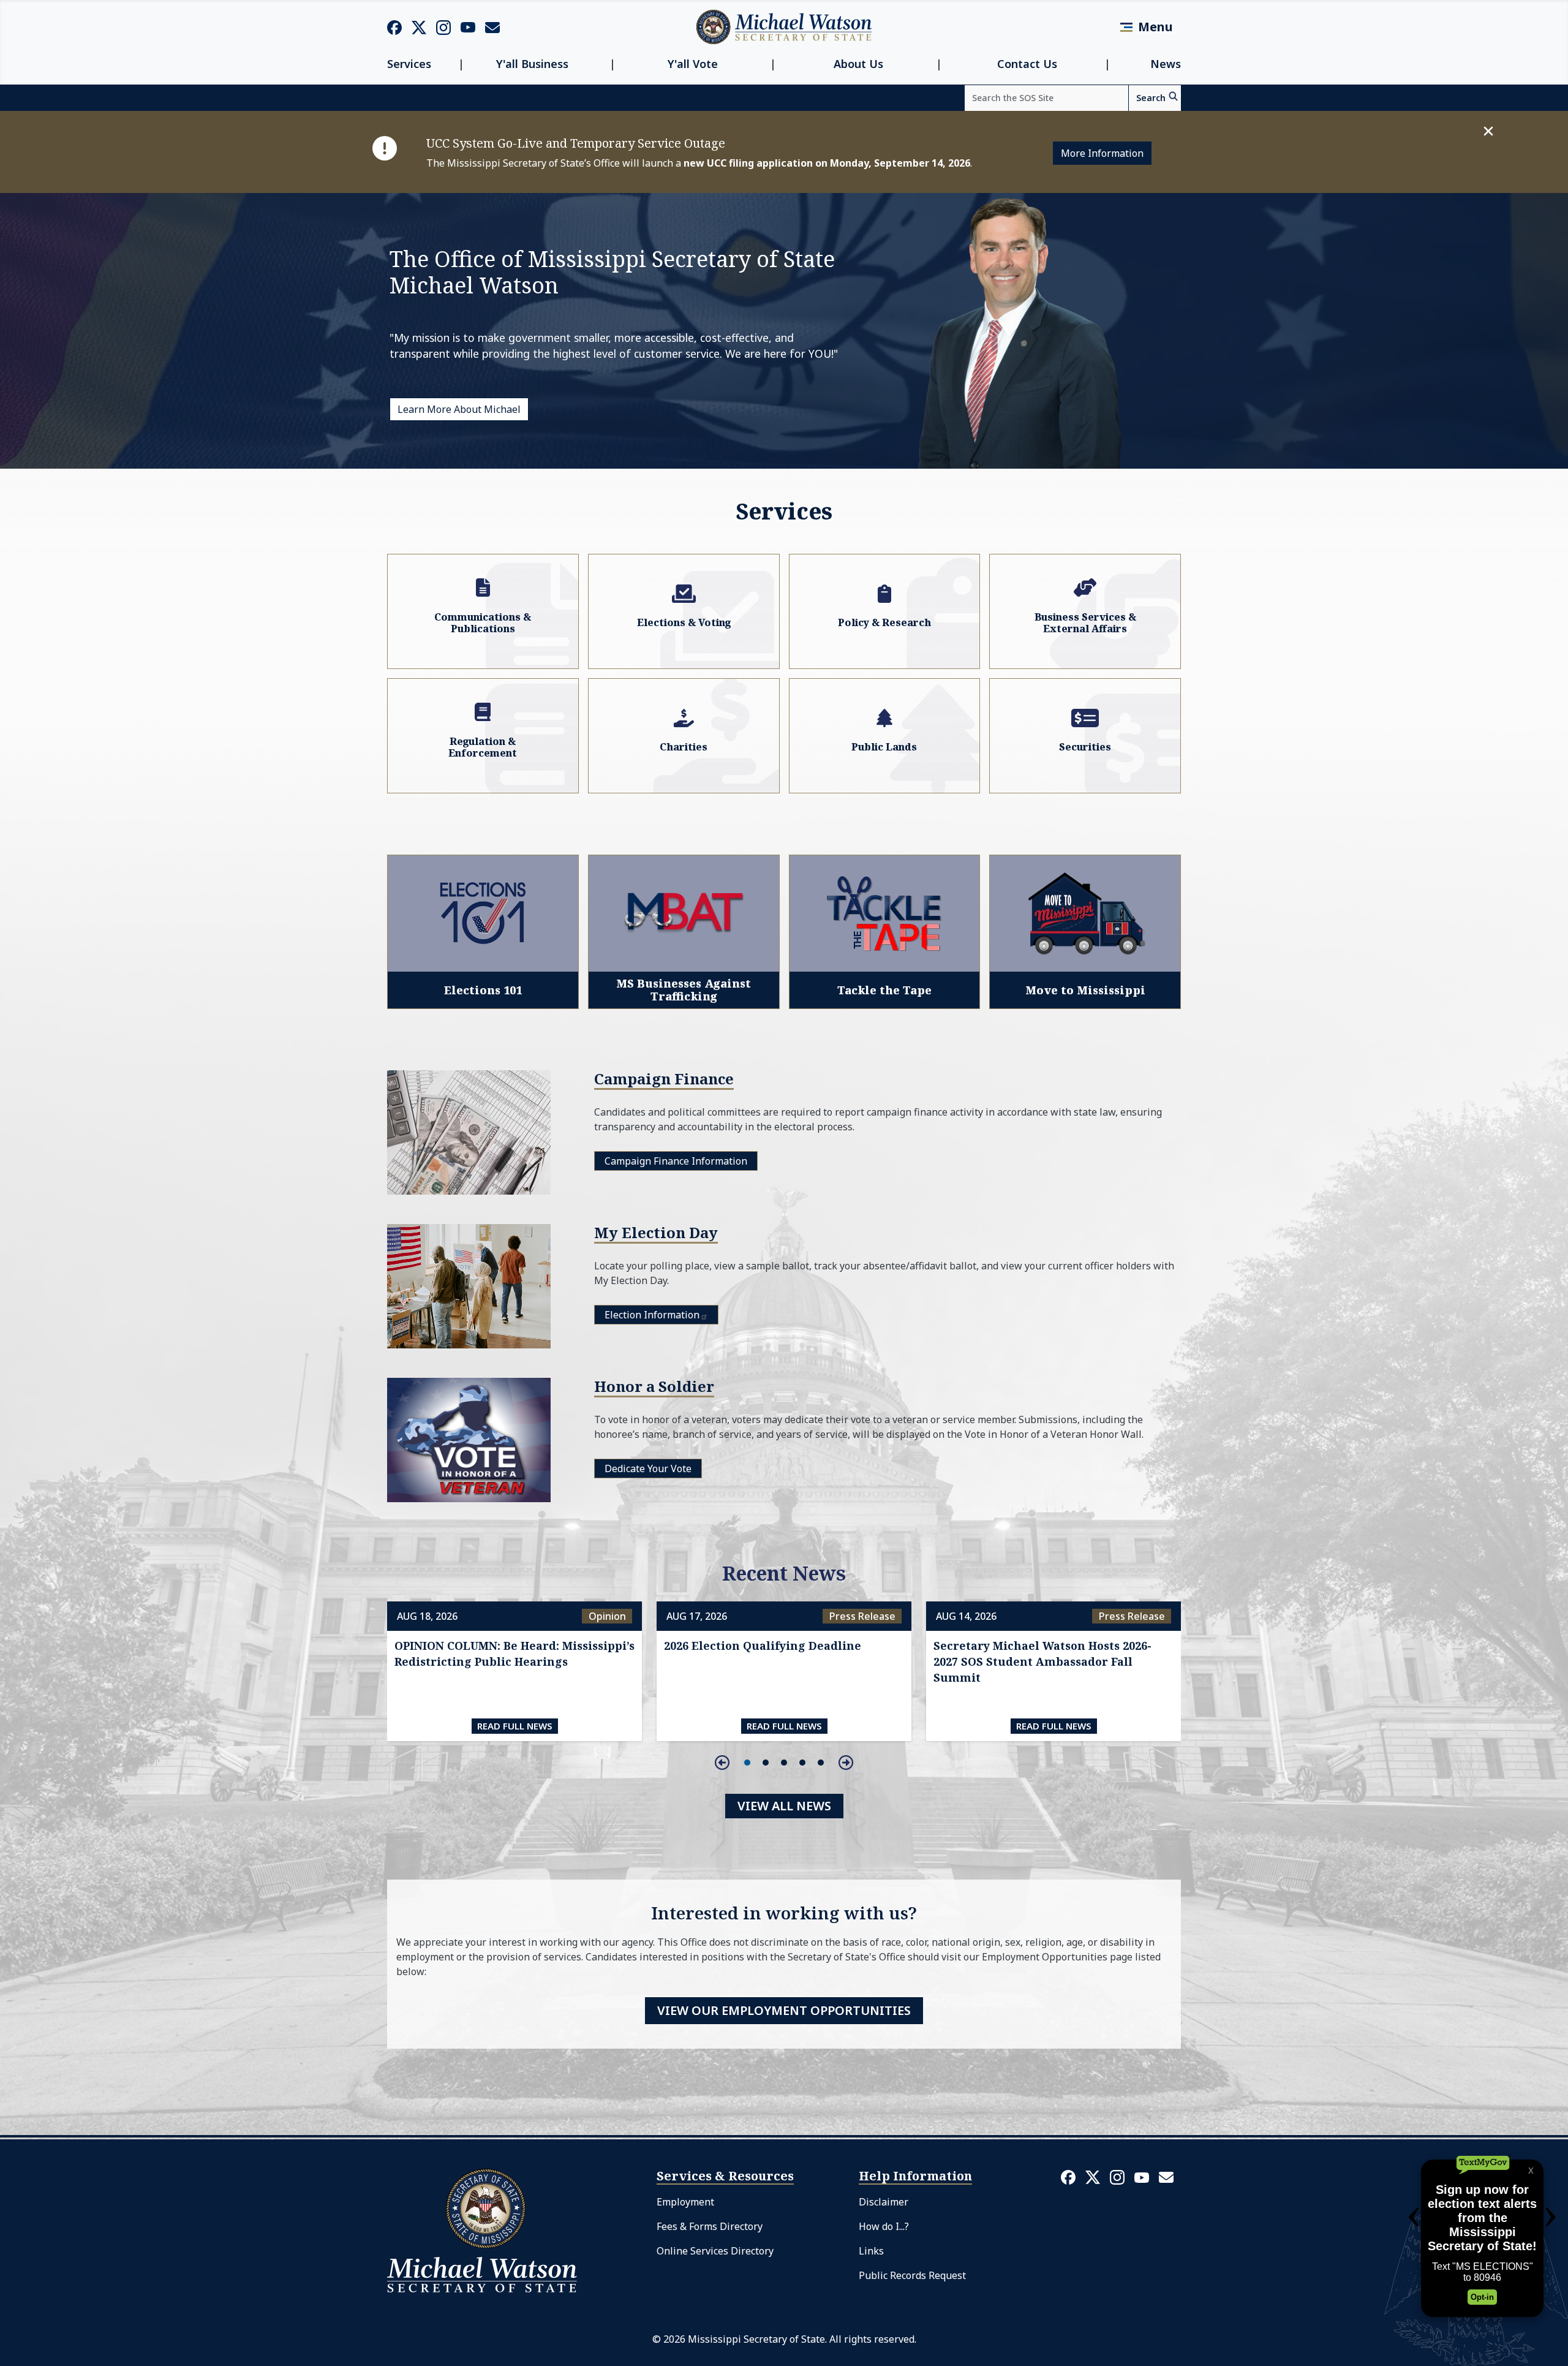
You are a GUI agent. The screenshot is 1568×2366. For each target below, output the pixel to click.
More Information (1102, 153)
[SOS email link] (492, 26)
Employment (685, 2202)
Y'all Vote (693, 64)
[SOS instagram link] (443, 27)
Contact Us (1027, 64)
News (1166, 64)
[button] (747, 1763)
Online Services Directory (715, 2251)
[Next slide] (846, 1763)
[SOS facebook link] (394, 27)
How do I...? (884, 2226)
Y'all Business (532, 64)
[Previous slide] (722, 1763)
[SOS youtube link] (468, 26)
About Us (858, 64)
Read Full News (515, 1726)
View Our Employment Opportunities (784, 2010)
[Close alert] (1488, 131)
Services (409, 64)
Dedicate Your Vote (648, 1468)
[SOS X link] (419, 27)
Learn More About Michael (459, 409)
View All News (784, 1806)
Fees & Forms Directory (710, 2226)
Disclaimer (884, 2202)
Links (871, 2251)
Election (652, 1315)
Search (1151, 98)
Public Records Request (912, 2275)
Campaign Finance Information (676, 1161)
